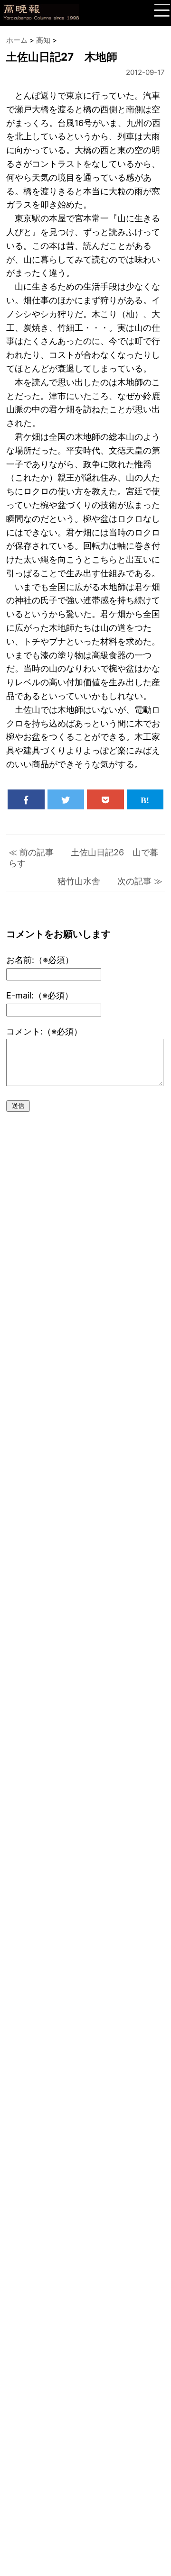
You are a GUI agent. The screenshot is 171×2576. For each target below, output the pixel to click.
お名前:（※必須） (40, 960)
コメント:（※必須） (44, 1031)
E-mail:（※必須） (40, 995)
